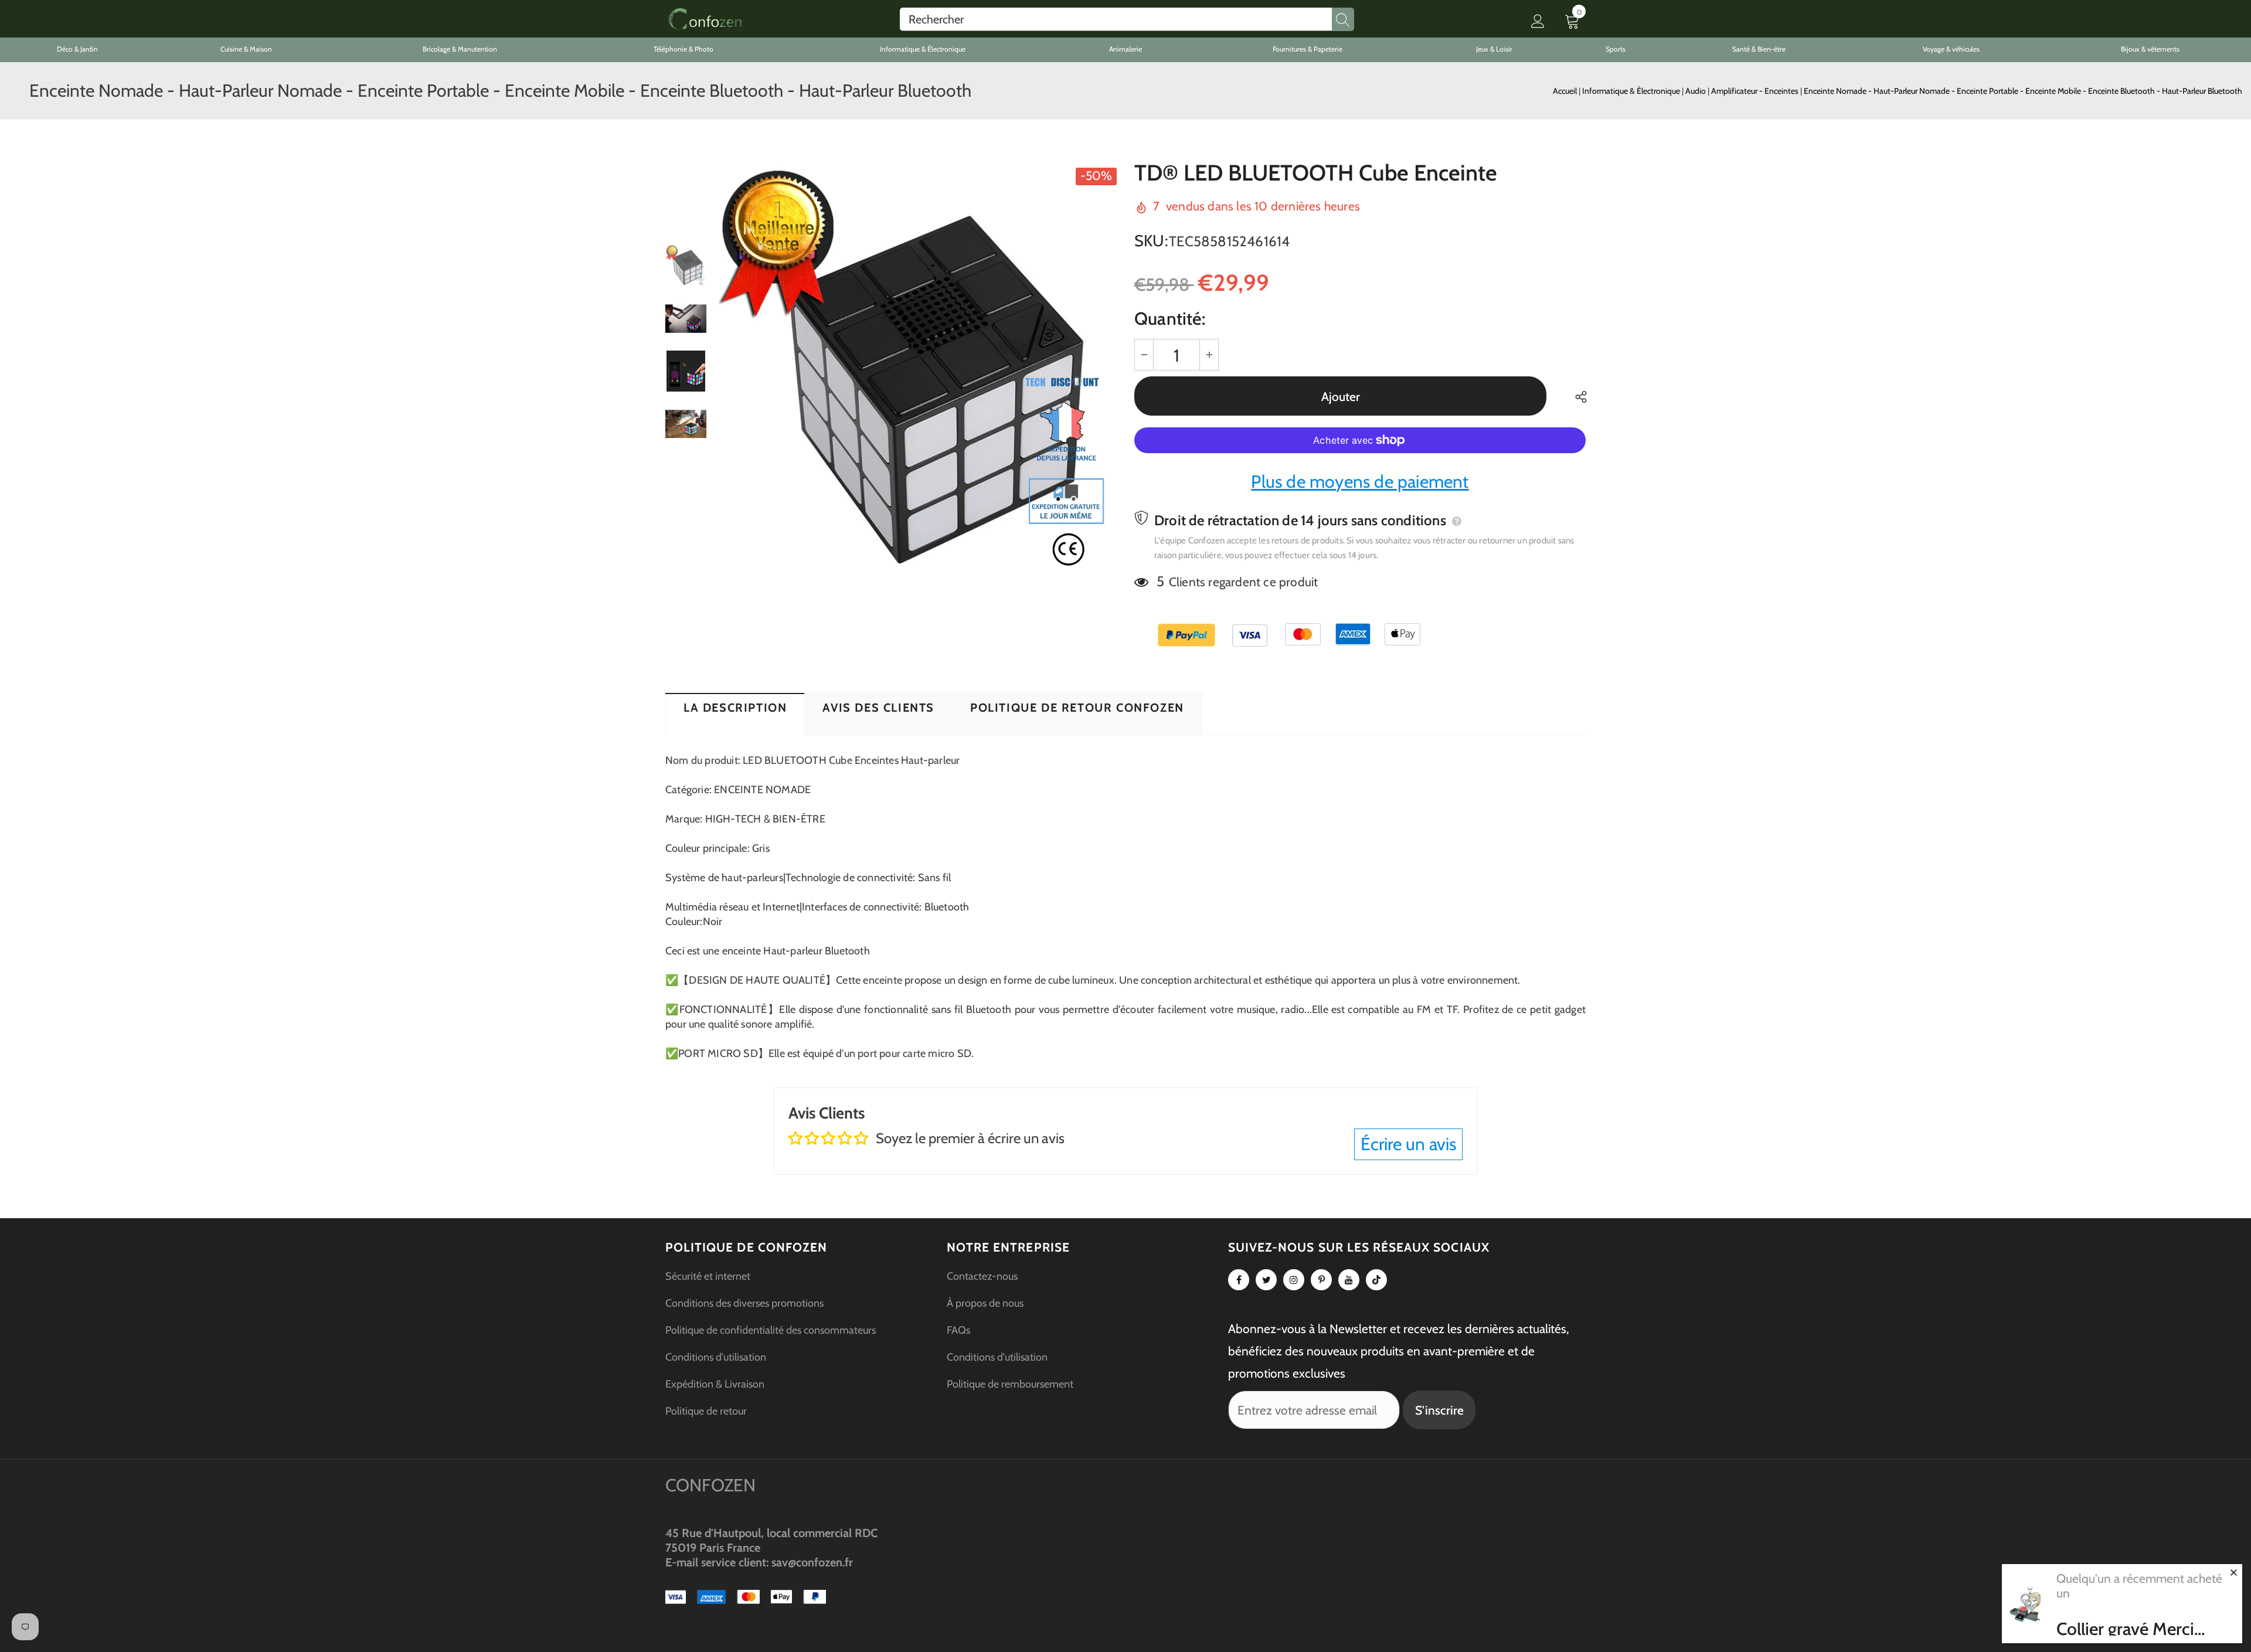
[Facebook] (1239, 1280)
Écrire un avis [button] (1408, 1144)
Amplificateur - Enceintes (1756, 91)
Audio (1696, 91)
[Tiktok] (1376, 1280)
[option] (917, 371)
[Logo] (705, 19)
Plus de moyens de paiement (1360, 482)
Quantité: (1170, 319)
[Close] (2233, 1572)
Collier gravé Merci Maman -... (2125, 1629)
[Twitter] (1266, 1280)
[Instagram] (1294, 1280)
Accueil (1565, 91)
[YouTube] (1349, 1280)
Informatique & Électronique (1632, 91)
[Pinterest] (1321, 1280)
